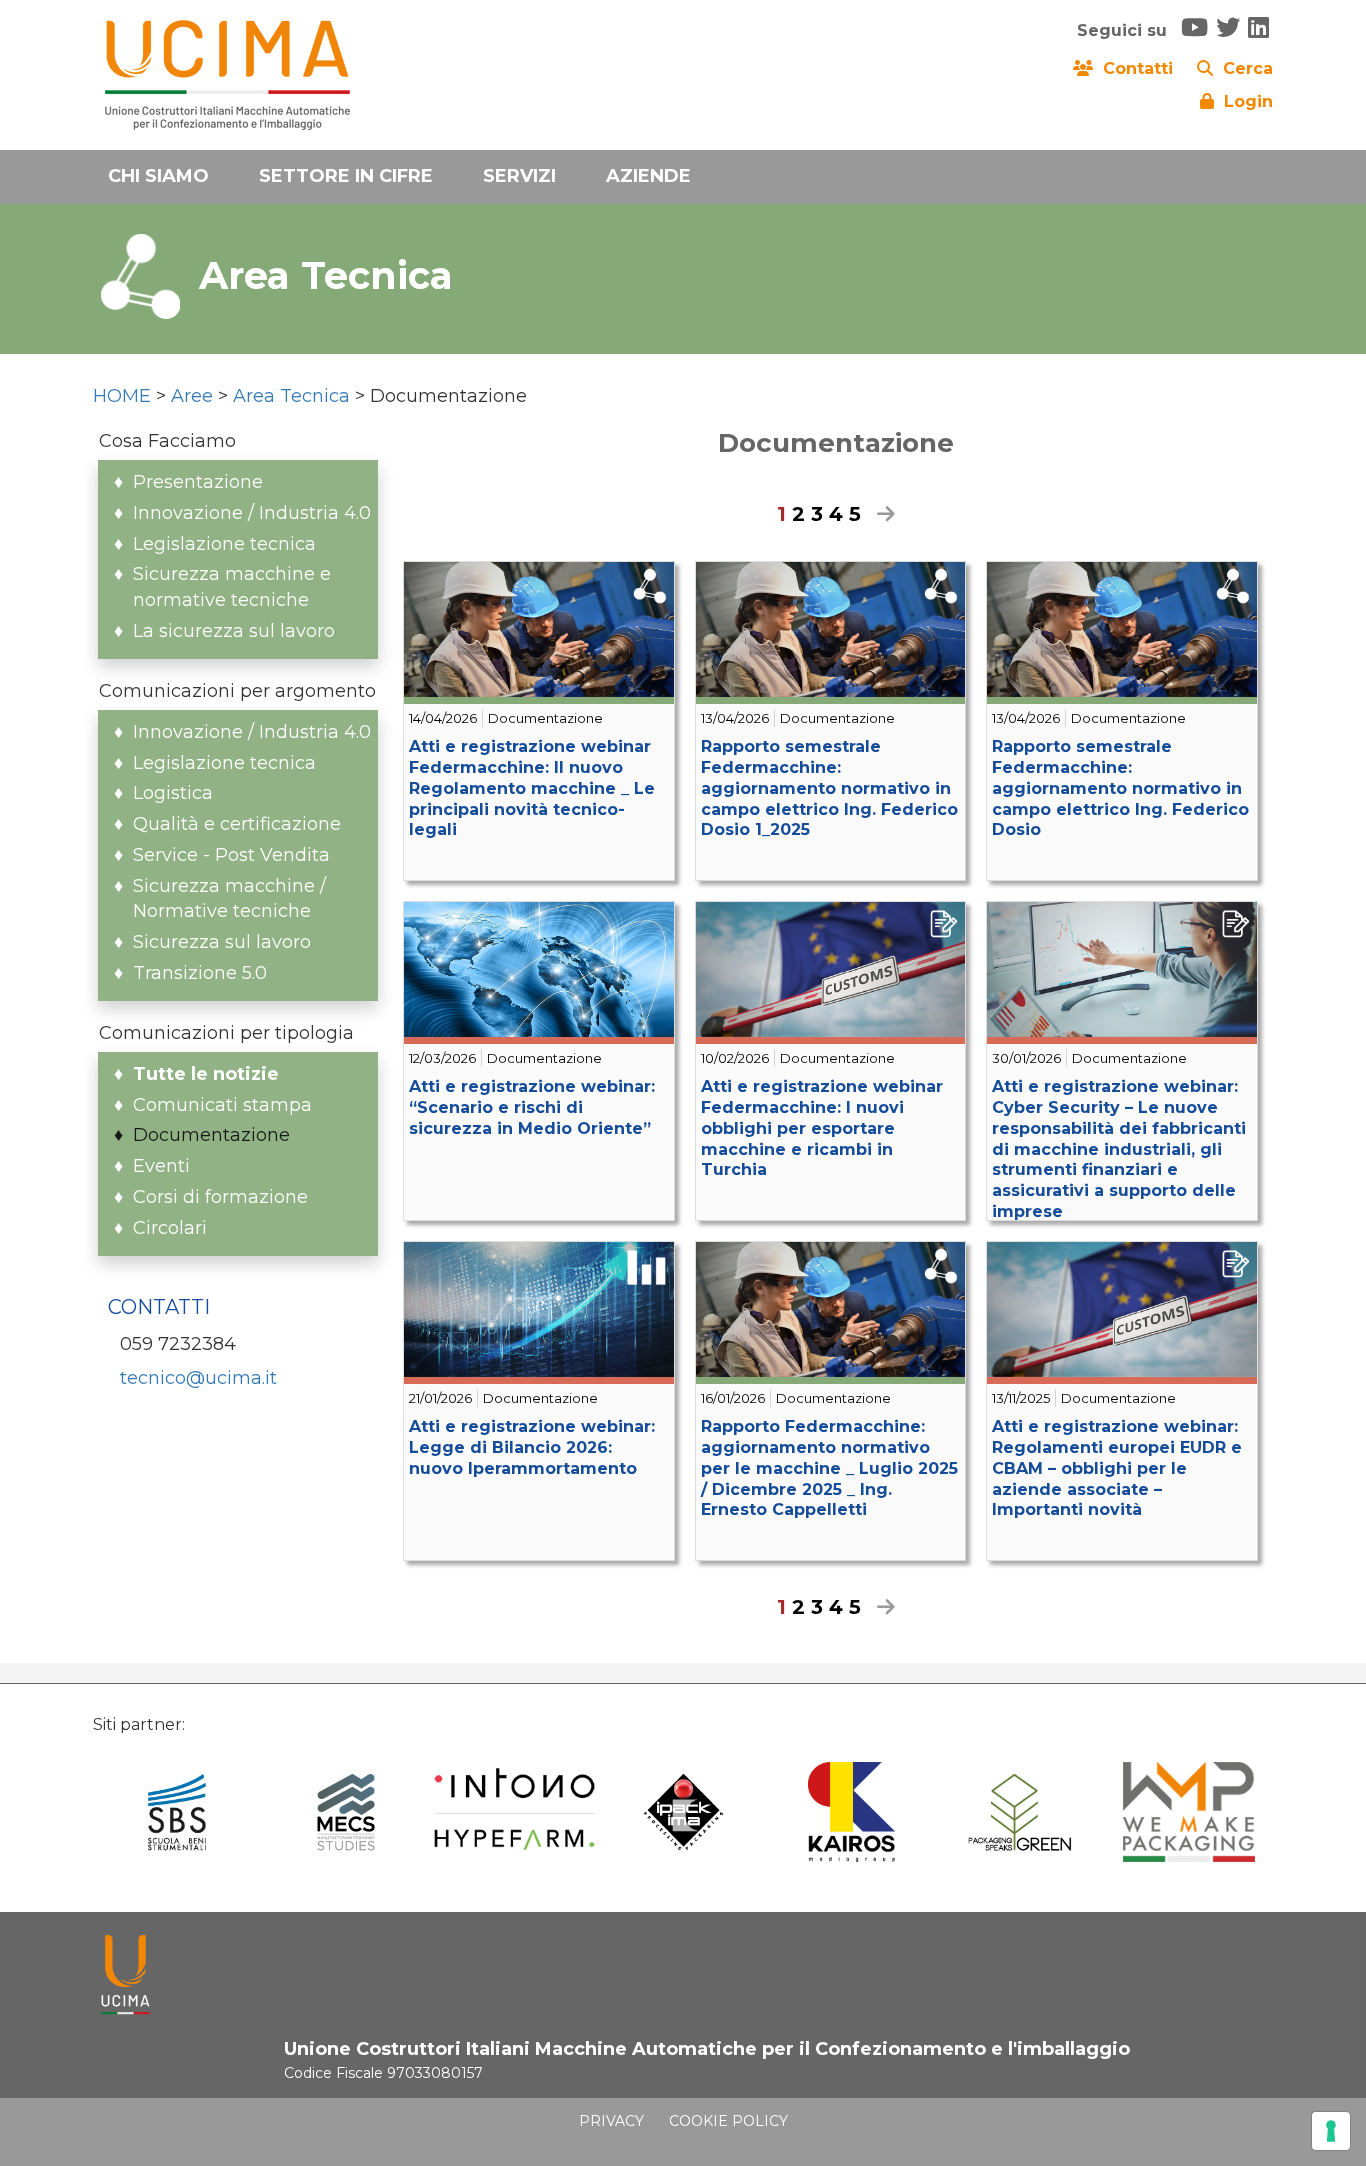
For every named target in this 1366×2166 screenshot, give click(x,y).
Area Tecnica (291, 396)
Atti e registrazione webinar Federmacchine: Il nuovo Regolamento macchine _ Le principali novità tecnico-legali (532, 788)
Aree (192, 396)
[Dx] (881, 514)
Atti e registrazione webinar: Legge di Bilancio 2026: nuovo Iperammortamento (532, 1447)
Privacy (611, 2121)
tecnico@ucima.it (198, 1378)
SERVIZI (519, 176)
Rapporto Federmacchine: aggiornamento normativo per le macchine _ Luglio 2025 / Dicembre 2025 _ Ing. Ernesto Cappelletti (829, 1468)
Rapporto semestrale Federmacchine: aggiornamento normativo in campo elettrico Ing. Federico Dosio (1120, 788)
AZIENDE (648, 176)
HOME (122, 396)
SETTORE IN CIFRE (346, 176)
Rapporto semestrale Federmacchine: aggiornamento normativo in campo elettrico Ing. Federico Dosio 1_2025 (829, 788)
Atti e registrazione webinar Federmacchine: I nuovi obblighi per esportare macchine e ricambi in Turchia (822, 1128)
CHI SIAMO (158, 176)
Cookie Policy (728, 2121)
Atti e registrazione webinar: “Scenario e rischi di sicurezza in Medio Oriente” (532, 1107)
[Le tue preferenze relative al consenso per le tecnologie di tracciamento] (1331, 2131)
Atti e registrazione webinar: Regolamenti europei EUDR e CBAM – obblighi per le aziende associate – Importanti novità (1117, 1468)
